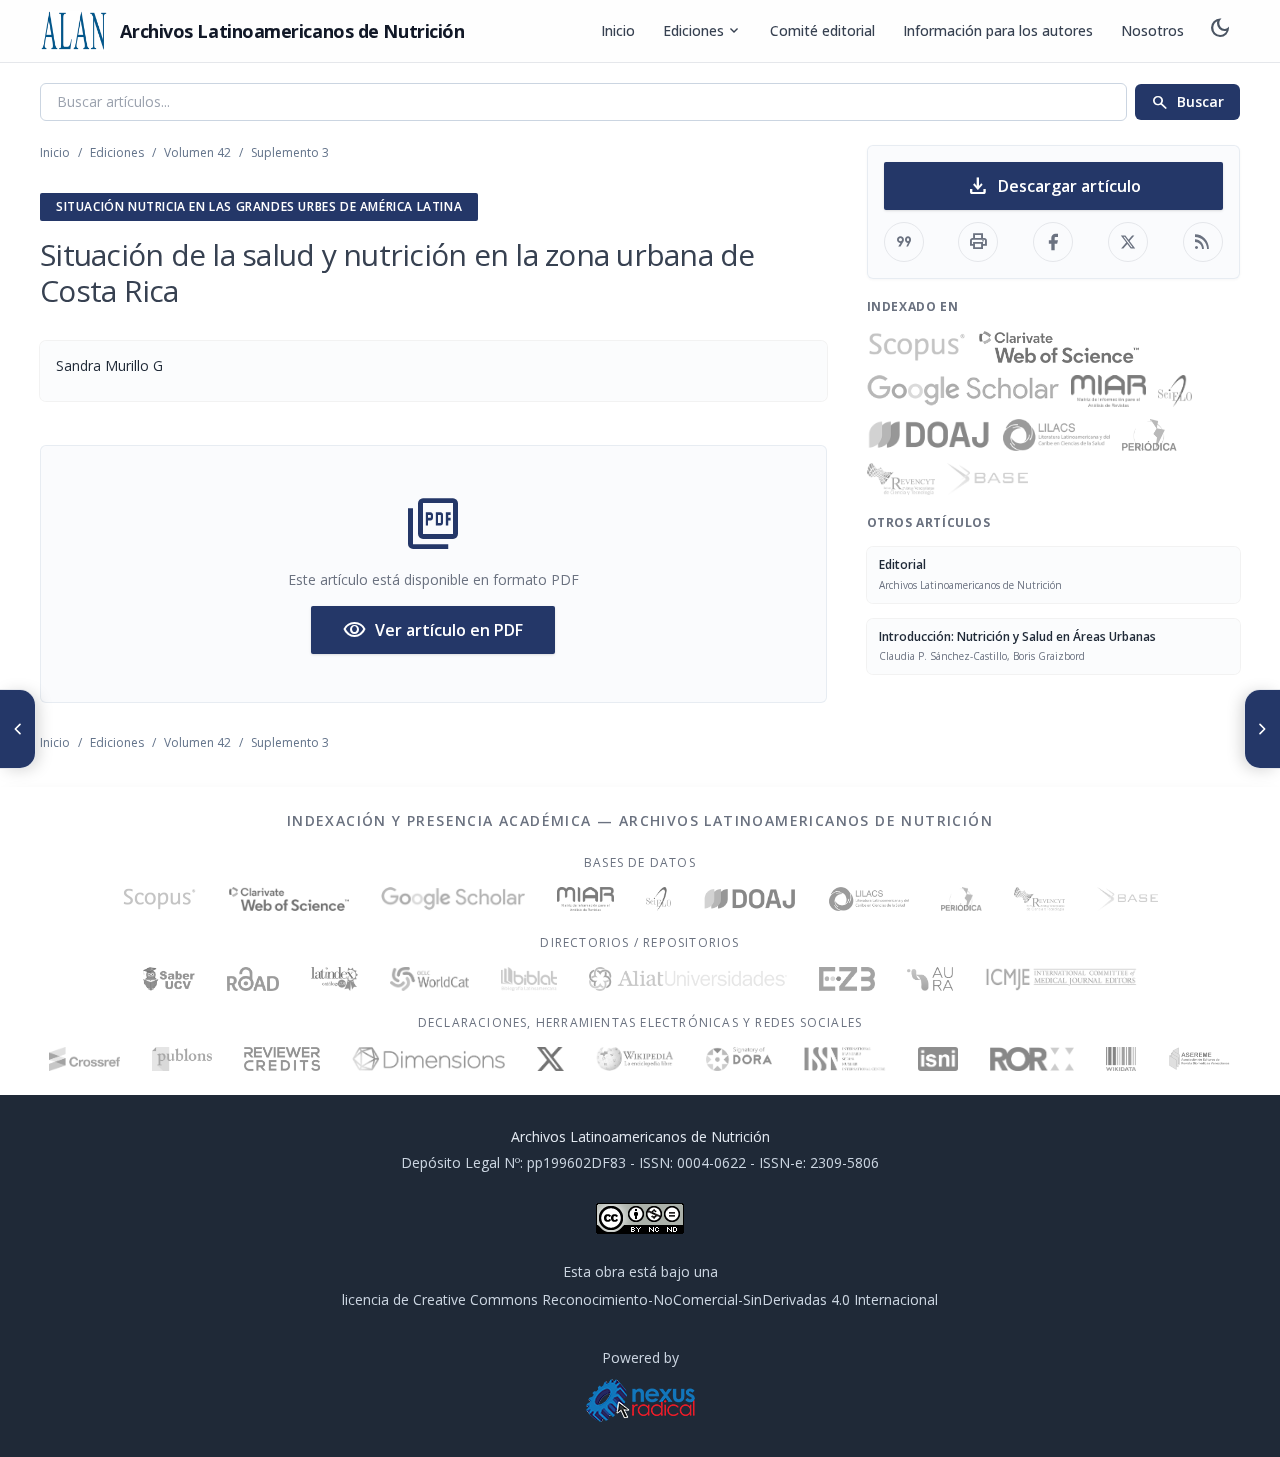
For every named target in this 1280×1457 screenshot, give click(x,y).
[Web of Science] (1059, 347)
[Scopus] (917, 347)
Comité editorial (822, 30)
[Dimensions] (428, 1059)
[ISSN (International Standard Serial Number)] (845, 1059)
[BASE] (987, 479)
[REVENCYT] (901, 479)
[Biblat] (529, 979)
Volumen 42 (197, 152)
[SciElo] (1175, 391)
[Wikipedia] (635, 1059)
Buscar (1187, 102)
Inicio (618, 30)
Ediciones (702, 31)
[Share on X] (1128, 242)
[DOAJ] (929, 435)
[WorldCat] (429, 979)
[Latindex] (334, 979)
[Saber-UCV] (169, 979)
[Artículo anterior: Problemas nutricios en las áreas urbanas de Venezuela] (18, 729)
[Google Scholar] (963, 391)
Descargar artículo (1053, 186)
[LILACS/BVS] (1056, 435)
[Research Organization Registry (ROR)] (1032, 1059)
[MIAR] (1108, 391)
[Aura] (930, 979)
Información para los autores (998, 30)
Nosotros (1152, 30)
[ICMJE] (1061, 979)
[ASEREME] (1199, 1059)
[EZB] (847, 979)
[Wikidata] (1120, 1059)
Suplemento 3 (290, 152)
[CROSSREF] (84, 1059)
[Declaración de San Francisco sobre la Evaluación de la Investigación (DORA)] (739, 1059)
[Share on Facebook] (1053, 242)
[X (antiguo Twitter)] (550, 1059)
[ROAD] (252, 979)
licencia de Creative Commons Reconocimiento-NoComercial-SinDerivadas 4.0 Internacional (640, 1299)
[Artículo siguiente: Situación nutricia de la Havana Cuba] (1262, 729)
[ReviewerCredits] (282, 1059)
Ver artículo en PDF (433, 630)
